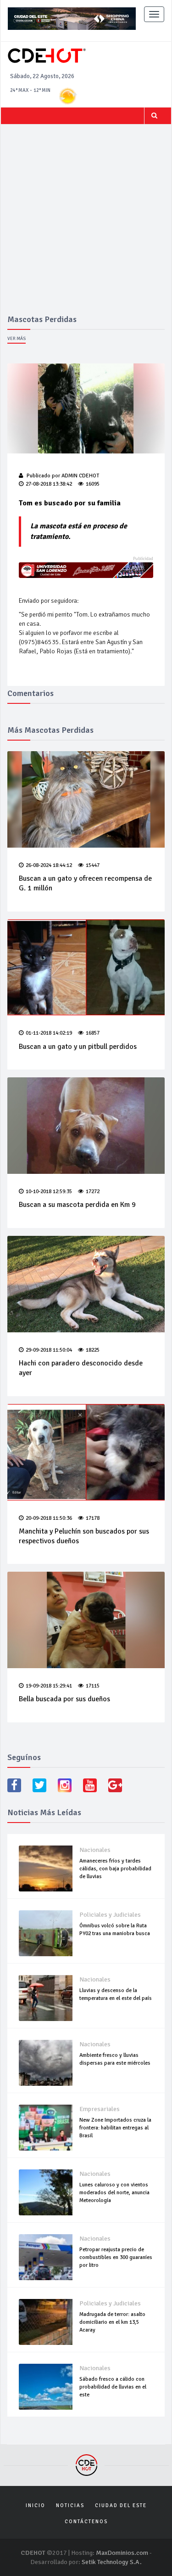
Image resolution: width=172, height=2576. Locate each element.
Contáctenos (86, 2522)
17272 (93, 1192)
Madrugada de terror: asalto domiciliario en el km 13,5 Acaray (112, 2322)
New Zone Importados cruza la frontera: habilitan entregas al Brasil (115, 2128)
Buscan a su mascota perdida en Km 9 (77, 1205)
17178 (93, 1518)
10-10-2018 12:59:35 (49, 1192)
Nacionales (95, 1850)
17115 (93, 1686)
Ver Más (17, 339)
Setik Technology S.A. (112, 2562)
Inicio (36, 2505)
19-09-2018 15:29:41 (49, 1686)
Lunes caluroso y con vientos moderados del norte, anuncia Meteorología (114, 2193)
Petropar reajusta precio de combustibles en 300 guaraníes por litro (116, 2257)
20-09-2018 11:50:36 (49, 1518)
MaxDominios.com (122, 2553)
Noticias (70, 2505)
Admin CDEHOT (80, 476)
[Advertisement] (86, 224)
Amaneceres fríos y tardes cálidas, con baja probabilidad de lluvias (115, 1869)
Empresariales (100, 2109)
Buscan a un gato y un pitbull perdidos (78, 1047)
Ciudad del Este (121, 2505)
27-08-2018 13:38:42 (49, 484)
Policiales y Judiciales (110, 1915)
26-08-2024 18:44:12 (49, 865)
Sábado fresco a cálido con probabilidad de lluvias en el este (113, 2387)
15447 (93, 865)
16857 (93, 1033)
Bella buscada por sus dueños (64, 1699)
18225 (93, 1350)
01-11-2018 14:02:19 (49, 1033)
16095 (93, 484)
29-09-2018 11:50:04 (49, 1350)
